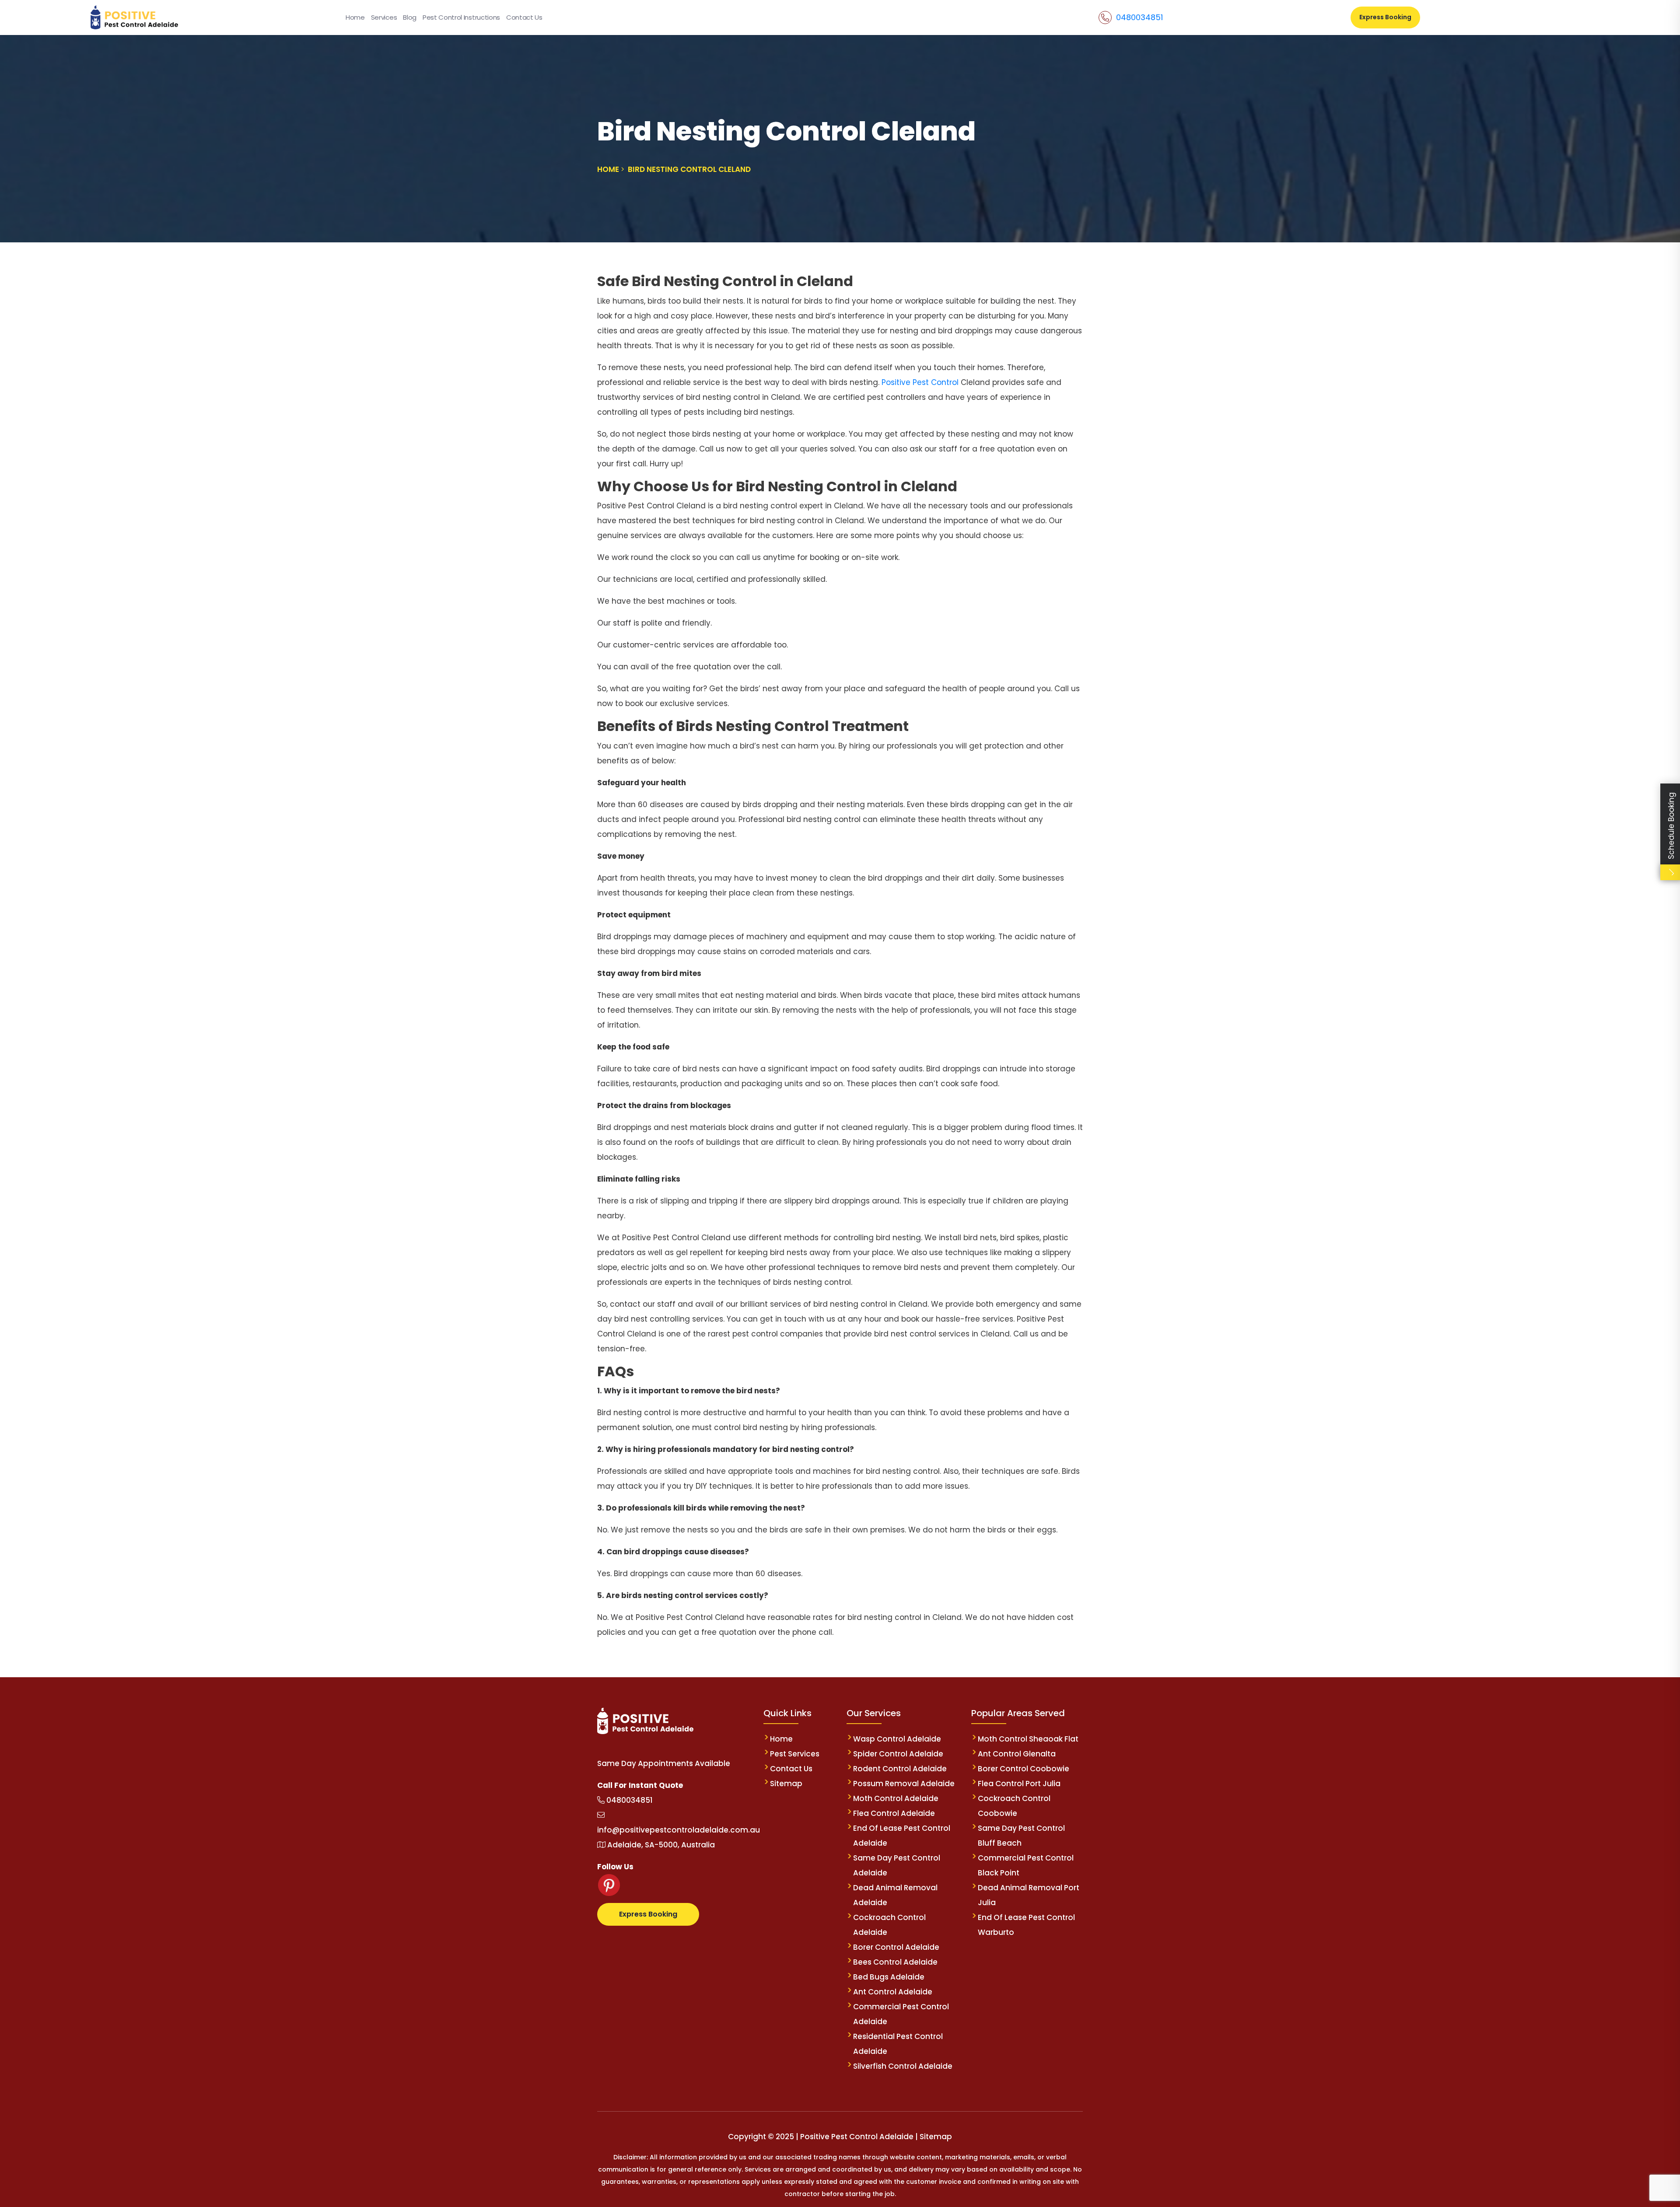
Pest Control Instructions (461, 17)
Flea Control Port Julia (1019, 1784)
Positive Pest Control (921, 382)
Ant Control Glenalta (1017, 1754)
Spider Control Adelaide (898, 1754)
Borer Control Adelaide (896, 1947)
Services (384, 17)
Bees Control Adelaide (895, 1962)
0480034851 (1139, 17)
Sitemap (786, 1784)
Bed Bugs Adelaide (889, 1977)
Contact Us (524, 17)
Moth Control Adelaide (896, 1798)
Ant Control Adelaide (893, 1992)
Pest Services (795, 1754)
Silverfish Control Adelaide (903, 2066)
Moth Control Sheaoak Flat (1028, 1739)
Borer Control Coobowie (1024, 1769)
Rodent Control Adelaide (900, 1769)
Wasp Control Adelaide (897, 1739)
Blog (410, 17)
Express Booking (1385, 17)
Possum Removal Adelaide (904, 1784)
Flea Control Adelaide (894, 1813)
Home (355, 17)
